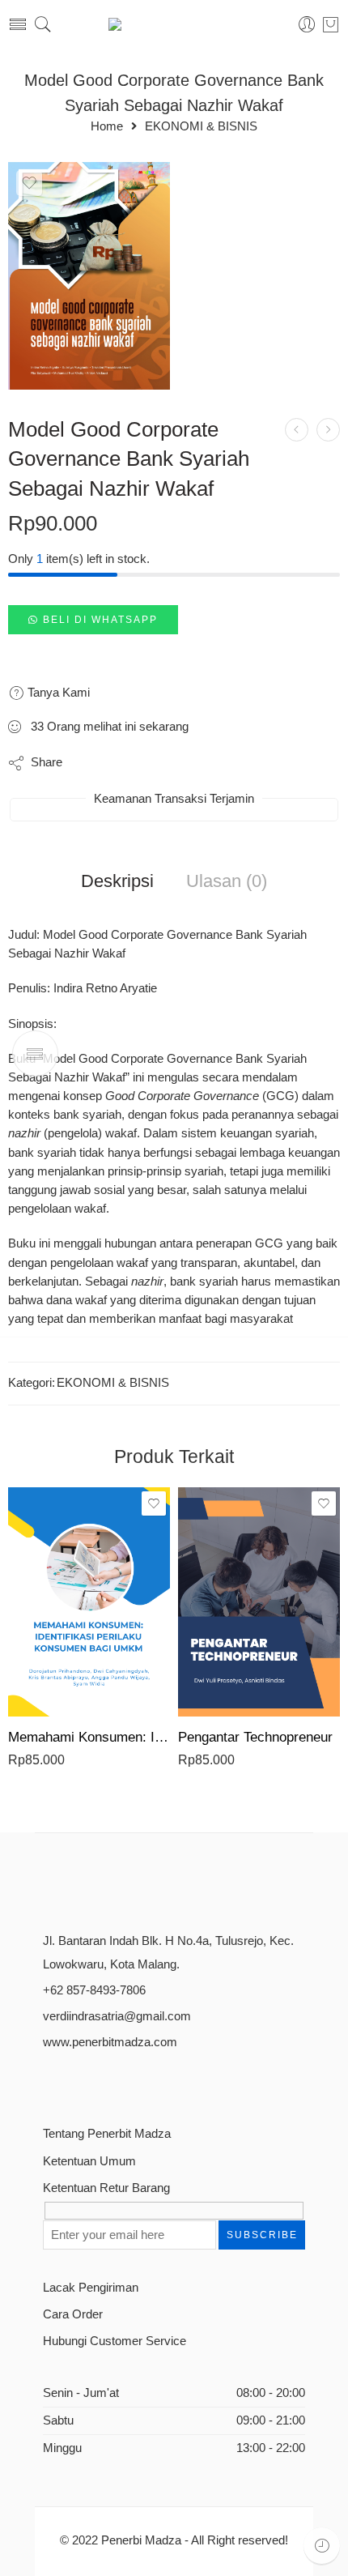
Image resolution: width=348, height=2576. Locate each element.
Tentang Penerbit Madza (107, 2134)
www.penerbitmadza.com (110, 2042)
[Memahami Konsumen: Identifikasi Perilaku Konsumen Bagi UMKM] (89, 1602)
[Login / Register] (307, 25)
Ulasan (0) (227, 881)
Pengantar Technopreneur (255, 1737)
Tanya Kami (57, 692)
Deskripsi (117, 881)
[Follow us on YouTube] (134, 2081)
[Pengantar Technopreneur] (259, 1602)
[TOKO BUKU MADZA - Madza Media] (174, 24)
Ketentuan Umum (89, 2161)
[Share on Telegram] (186, 763)
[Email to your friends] (218, 763)
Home (107, 127)
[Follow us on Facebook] (49, 2081)
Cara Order (73, 2314)
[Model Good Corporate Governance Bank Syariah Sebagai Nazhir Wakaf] (89, 276)
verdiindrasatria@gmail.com (117, 2016)
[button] (93, 620)
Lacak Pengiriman (91, 2288)
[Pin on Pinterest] (153, 763)
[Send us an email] (77, 2081)
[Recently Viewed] (322, 2546)
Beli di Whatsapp (100, 620)
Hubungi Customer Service (115, 2341)
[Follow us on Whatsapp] (162, 2081)
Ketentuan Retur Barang (106, 2188)
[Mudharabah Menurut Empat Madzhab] (297, 430)
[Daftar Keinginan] (29, 183)
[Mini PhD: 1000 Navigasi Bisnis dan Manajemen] (328, 430)
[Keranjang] (331, 24)
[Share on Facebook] (121, 763)
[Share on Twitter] (89, 763)
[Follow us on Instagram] (106, 2081)
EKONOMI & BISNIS (201, 127)
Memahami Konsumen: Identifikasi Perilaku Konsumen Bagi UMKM (89, 1737)
